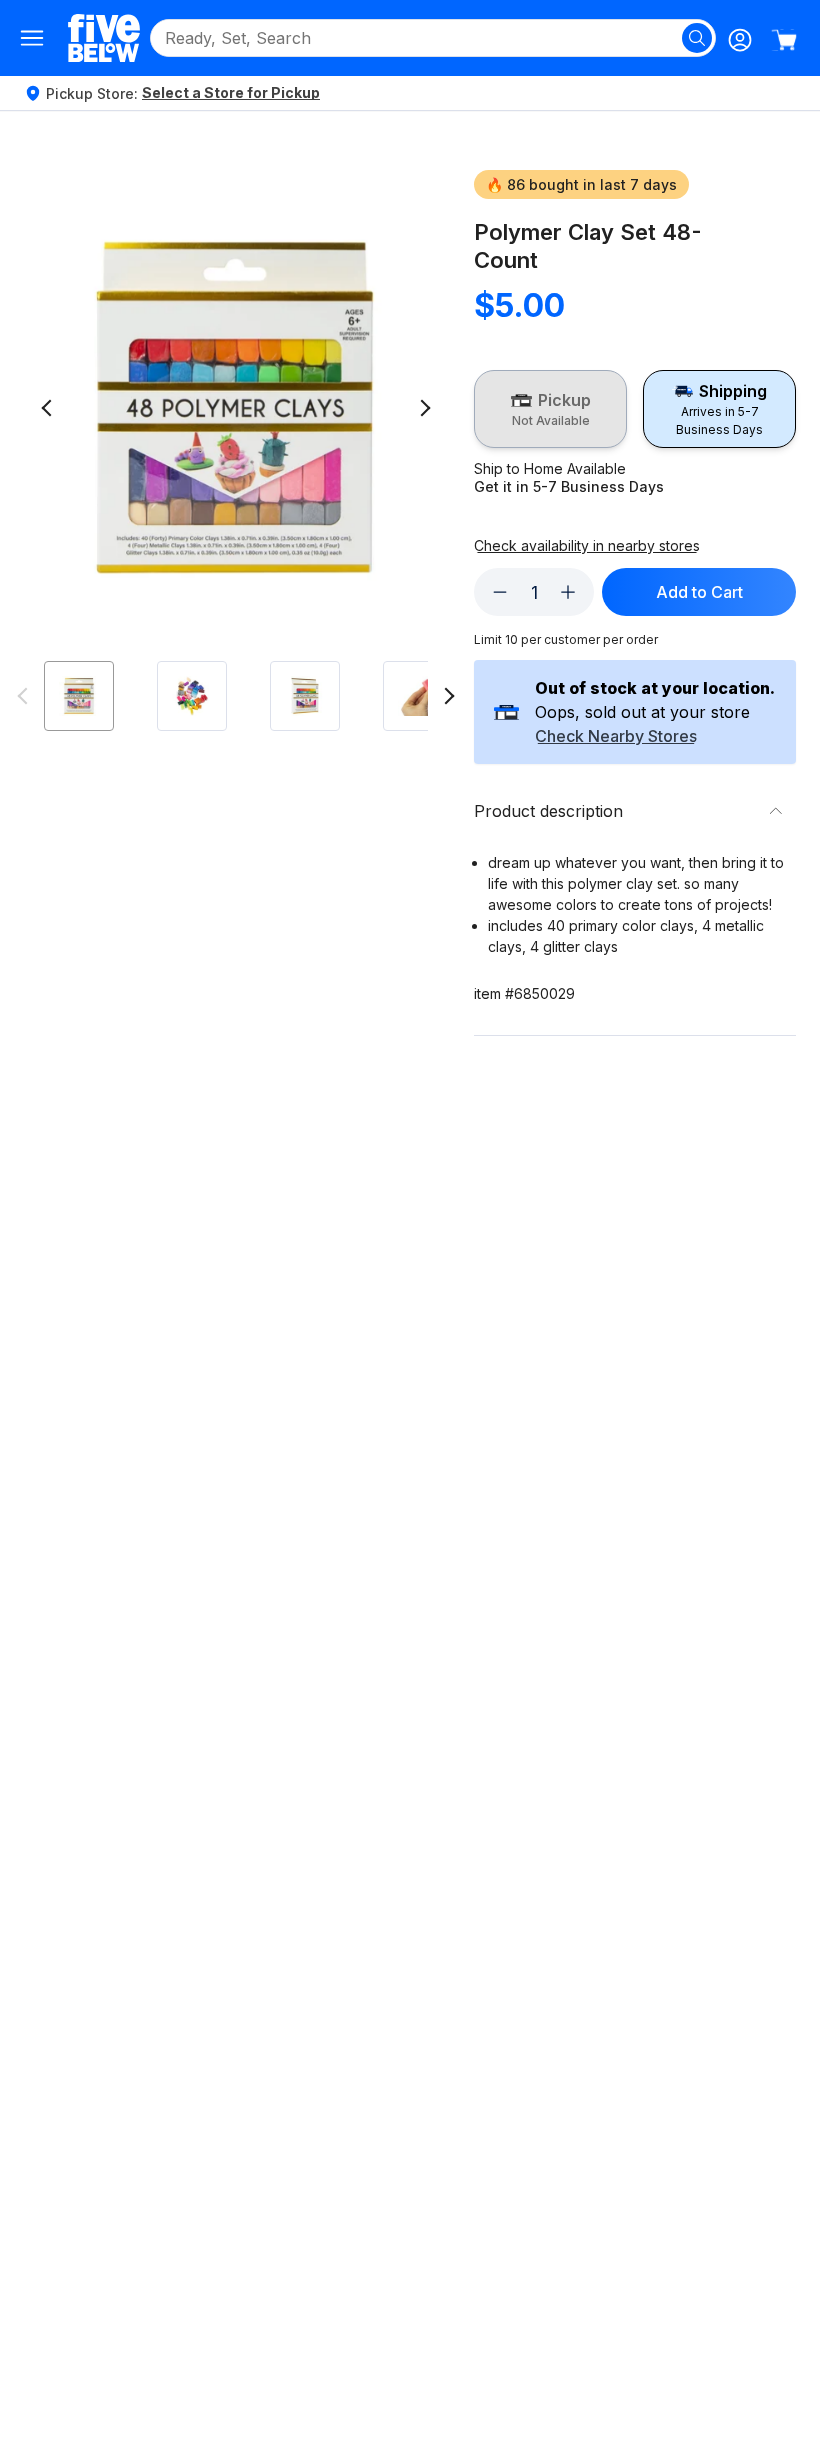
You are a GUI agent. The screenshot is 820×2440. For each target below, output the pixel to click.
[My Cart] (784, 40)
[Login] (740, 40)
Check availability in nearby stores (587, 546)
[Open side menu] (32, 38)
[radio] (550, 409)
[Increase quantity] (568, 592)
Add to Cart (699, 592)
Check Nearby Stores (616, 737)
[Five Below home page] (104, 37)
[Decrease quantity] (500, 592)
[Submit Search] (697, 38)
